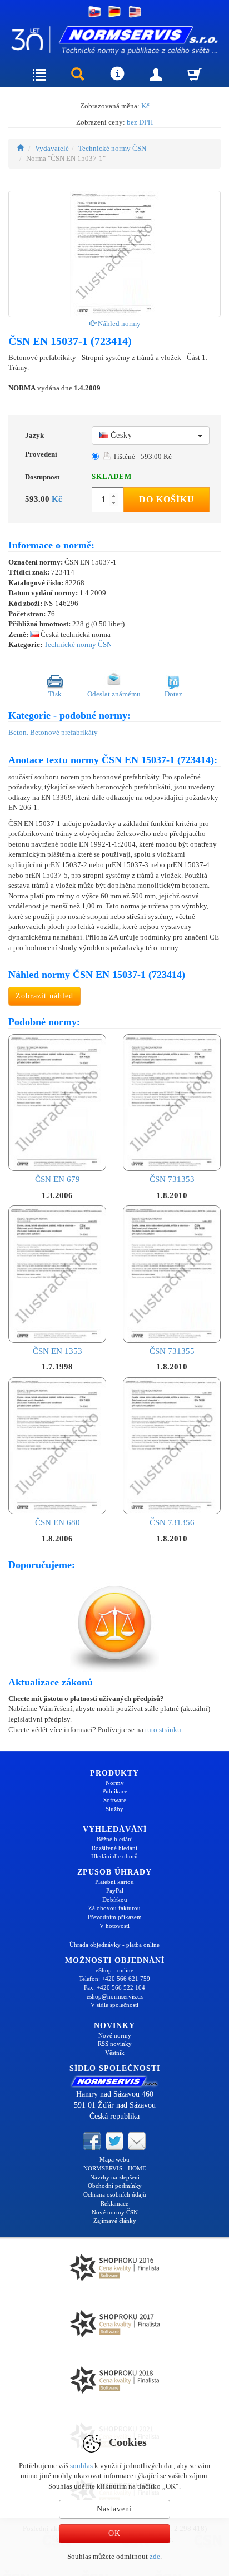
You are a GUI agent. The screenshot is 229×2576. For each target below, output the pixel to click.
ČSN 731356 (172, 1522)
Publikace (115, 1791)
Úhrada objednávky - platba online (114, 1945)
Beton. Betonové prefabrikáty (53, 732)
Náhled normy (118, 323)
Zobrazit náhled (44, 996)
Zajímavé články (115, 2221)
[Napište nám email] (137, 2140)
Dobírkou (115, 1900)
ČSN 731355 (172, 1351)
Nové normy (115, 2035)
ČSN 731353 (172, 1179)
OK (114, 2533)
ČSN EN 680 (58, 1522)
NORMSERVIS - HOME (115, 2168)
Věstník (115, 2053)
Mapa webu (114, 2159)
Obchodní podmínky (115, 2186)
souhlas (81, 2466)
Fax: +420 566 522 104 (114, 1987)
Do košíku (167, 499)
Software (115, 1800)
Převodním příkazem (115, 1917)
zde (155, 2556)
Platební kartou (114, 1882)
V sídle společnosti (114, 2005)
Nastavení (114, 2509)
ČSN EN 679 (58, 1179)
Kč (145, 106)
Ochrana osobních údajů (115, 2194)
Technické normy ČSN (112, 148)
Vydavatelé (52, 148)
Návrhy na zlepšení (115, 2177)
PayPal (115, 1891)
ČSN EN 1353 (58, 1351)
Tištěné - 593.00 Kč (141, 456)
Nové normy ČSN (115, 2212)
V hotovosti (114, 1926)
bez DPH (140, 122)
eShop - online (114, 1970)
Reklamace (114, 2203)
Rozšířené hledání (114, 1848)
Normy (115, 1783)
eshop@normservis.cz (115, 1996)
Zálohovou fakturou (114, 1908)
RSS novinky (115, 2044)
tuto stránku (163, 1730)
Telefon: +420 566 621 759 (114, 1979)
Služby (114, 1809)
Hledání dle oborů (114, 1856)
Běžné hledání (115, 1839)
